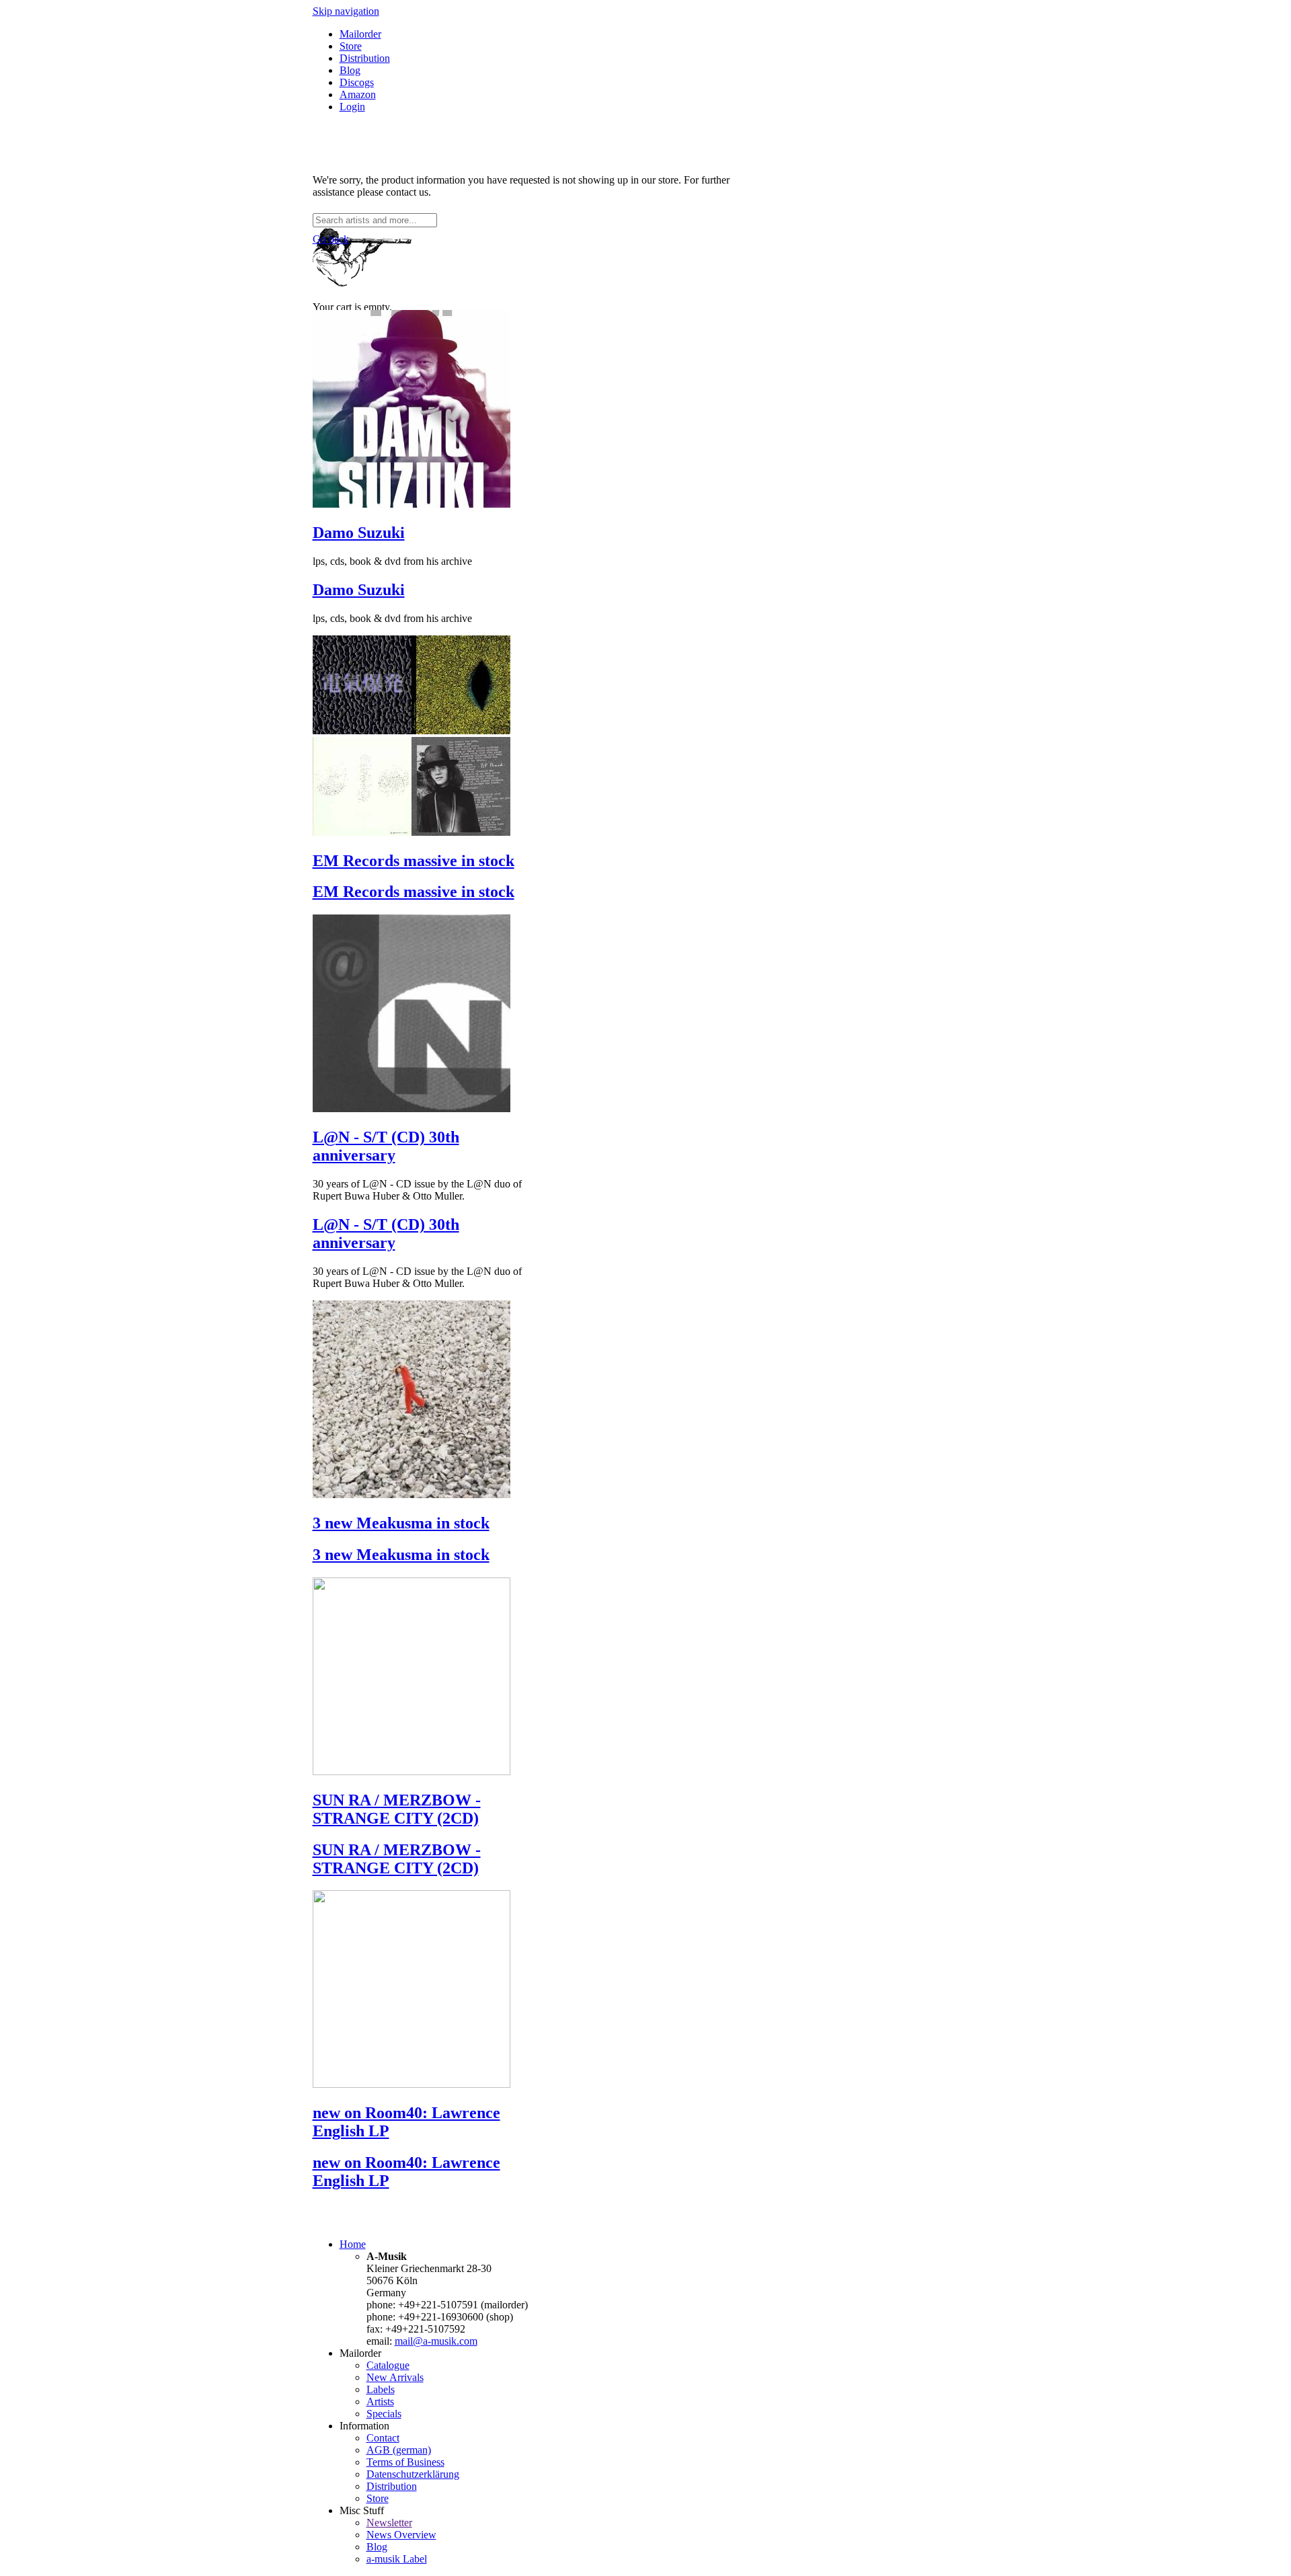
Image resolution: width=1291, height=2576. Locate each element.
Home (353, 2244)
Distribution (365, 58)
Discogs (357, 82)
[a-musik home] (508, 207)
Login (352, 107)
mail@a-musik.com (436, 2341)
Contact (383, 2438)
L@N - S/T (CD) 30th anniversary (386, 1146)
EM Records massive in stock (414, 861)
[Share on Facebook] (318, 157)
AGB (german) (399, 2450)
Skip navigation (346, 11)
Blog (350, 70)
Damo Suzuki (359, 533)
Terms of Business (405, 2462)
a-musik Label (397, 2559)
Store (351, 46)
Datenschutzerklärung (413, 2474)
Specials (384, 2414)
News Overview (401, 2535)
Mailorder (360, 34)
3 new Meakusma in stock (401, 1523)
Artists (380, 2402)
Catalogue (388, 2365)
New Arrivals (395, 2377)
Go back (331, 239)
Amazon (358, 94)
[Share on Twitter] (331, 157)
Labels (381, 2389)
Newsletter (389, 2523)
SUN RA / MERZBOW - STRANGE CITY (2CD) (397, 1809)
